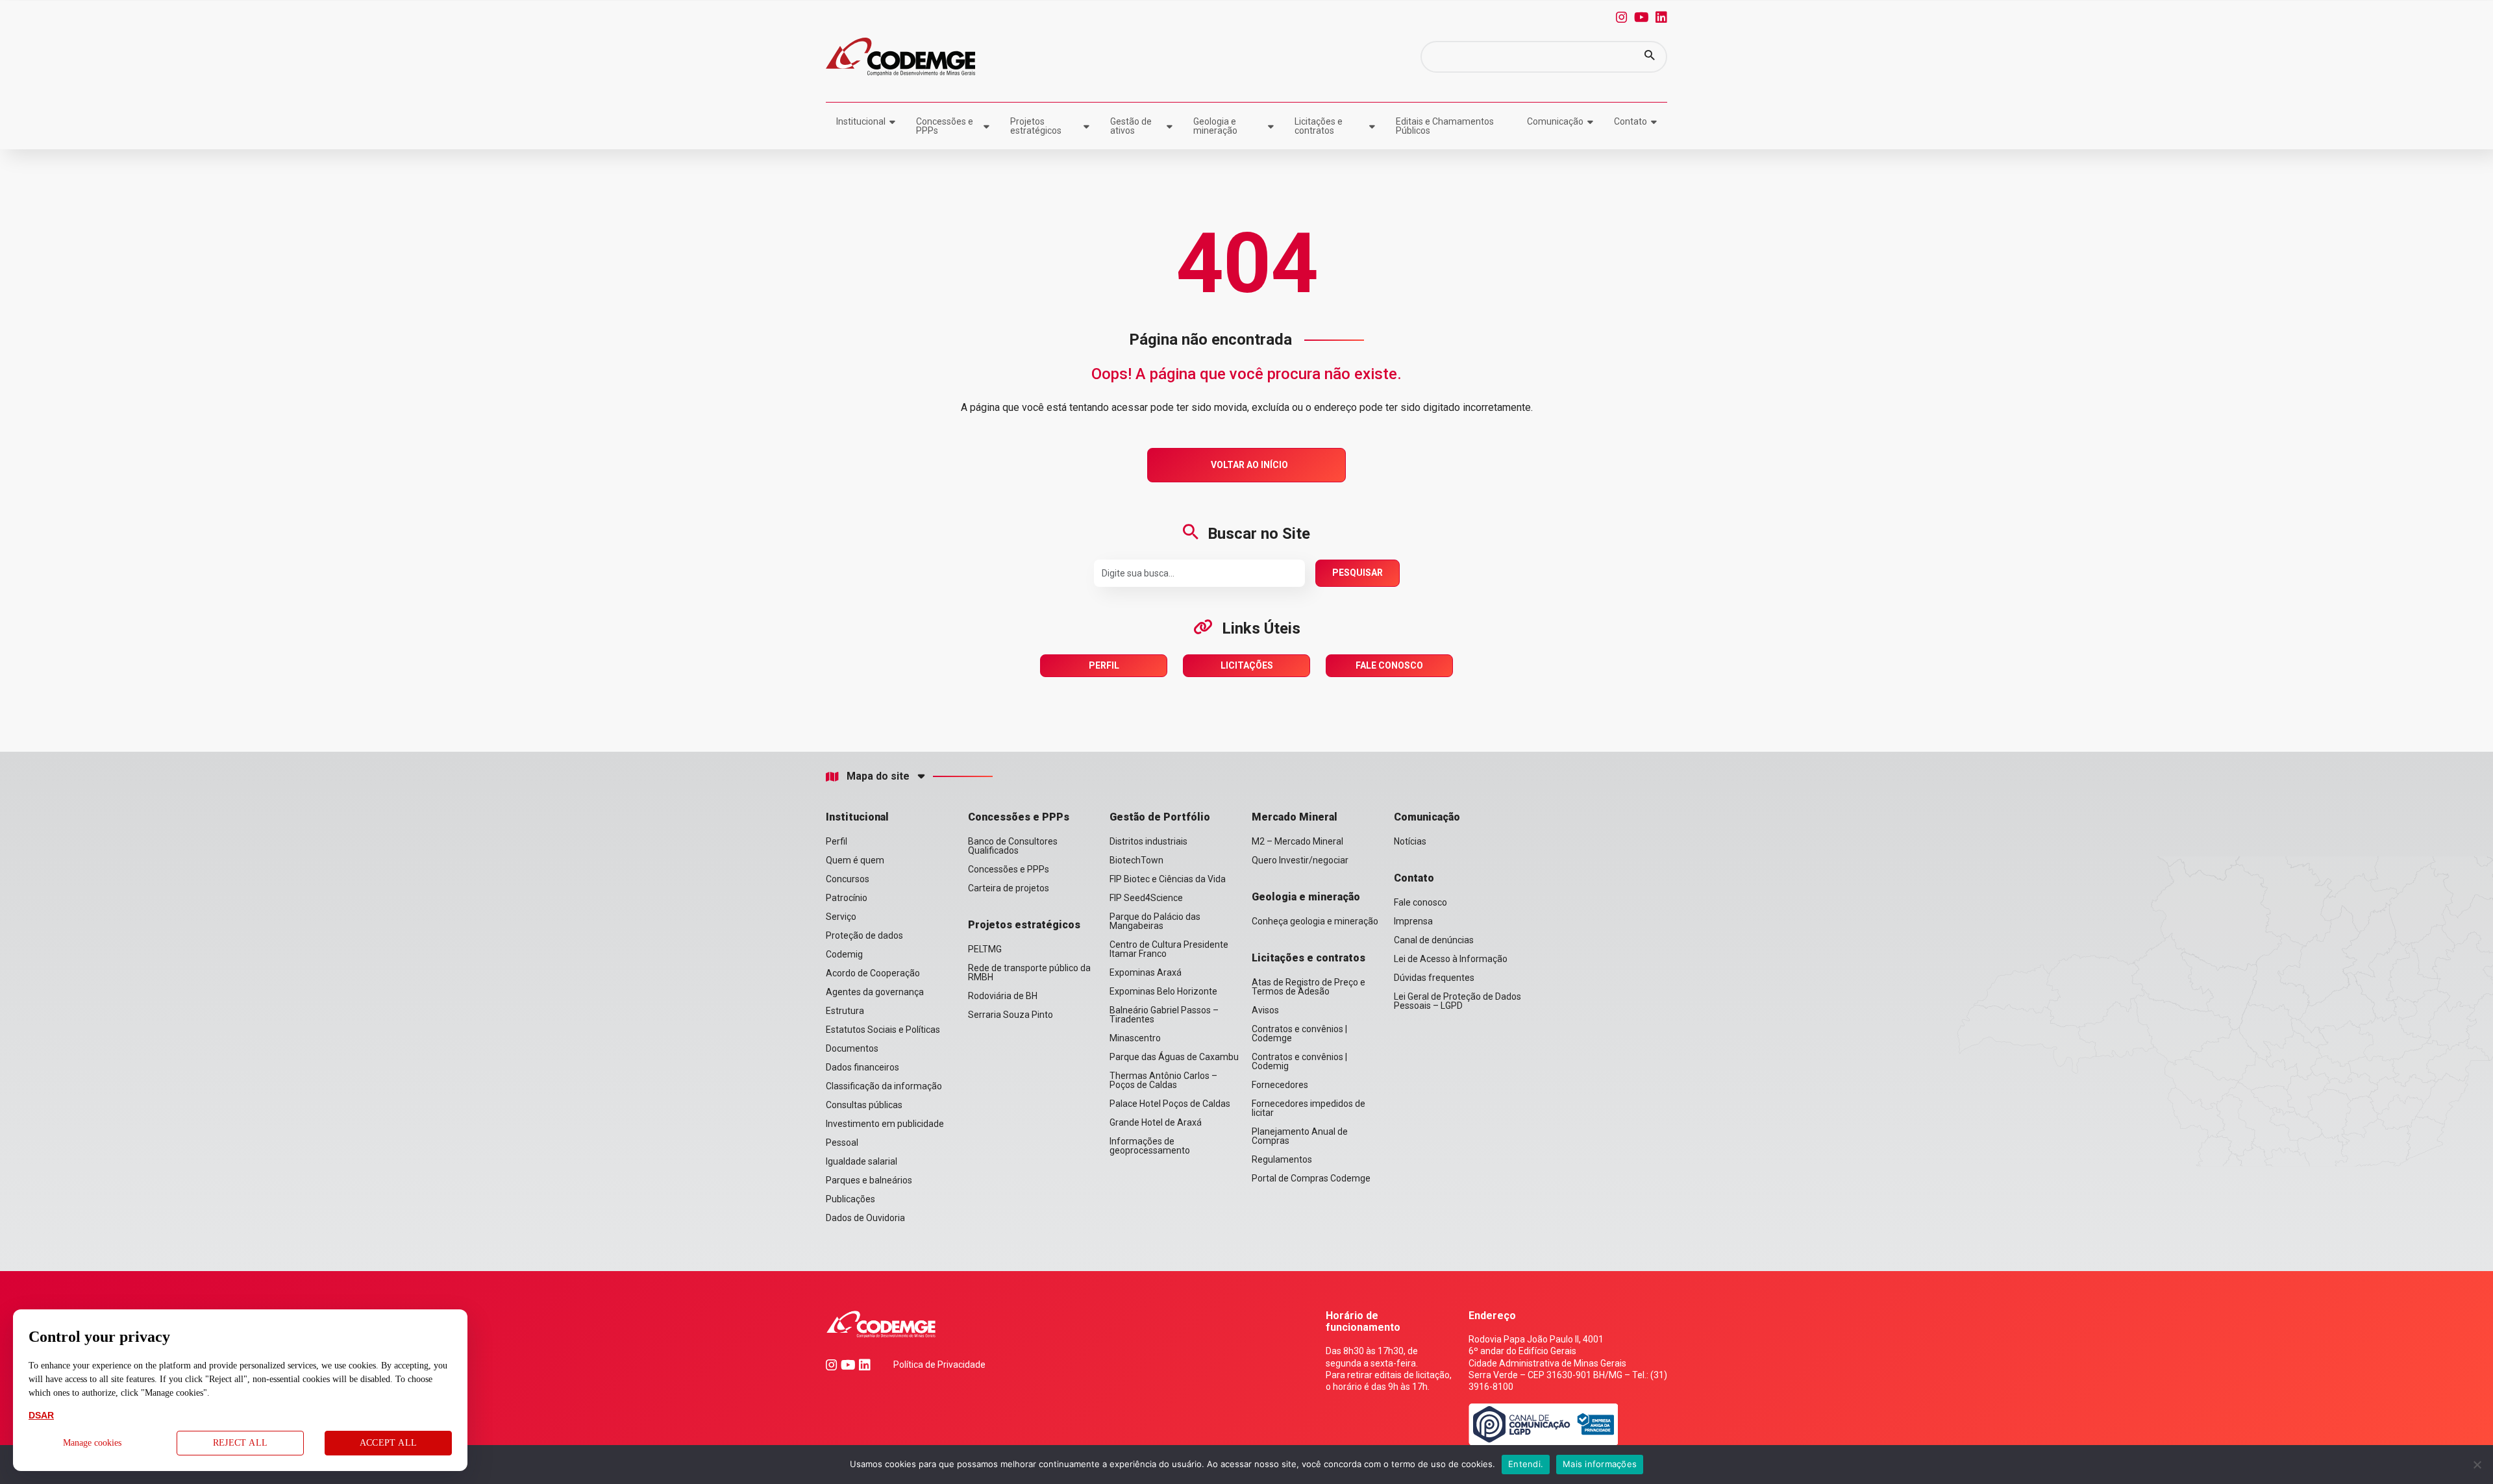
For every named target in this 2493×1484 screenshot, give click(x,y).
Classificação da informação (884, 1086)
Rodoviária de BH (1003, 996)
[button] (1650, 57)
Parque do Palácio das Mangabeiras (1155, 921)
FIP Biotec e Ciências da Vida (1168, 879)
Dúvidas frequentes (1434, 978)
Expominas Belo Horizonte (1163, 991)
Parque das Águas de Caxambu (1174, 1057)
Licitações (1247, 665)
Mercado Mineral (1295, 817)
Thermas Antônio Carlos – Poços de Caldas (1163, 1080)
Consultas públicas (864, 1105)
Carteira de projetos (1009, 888)
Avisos (1265, 1010)
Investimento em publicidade (885, 1124)
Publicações (850, 1199)
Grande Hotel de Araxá (1156, 1122)
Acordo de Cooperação (873, 973)
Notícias (1410, 841)
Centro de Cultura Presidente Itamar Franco (1169, 949)
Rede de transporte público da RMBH (1029, 972)
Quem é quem (855, 860)
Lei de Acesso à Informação (1451, 959)
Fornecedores (1280, 1085)
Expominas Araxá (1146, 972)
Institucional (861, 121)
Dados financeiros (862, 1067)
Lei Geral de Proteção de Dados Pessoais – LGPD (1457, 1001)
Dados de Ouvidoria (865, 1218)
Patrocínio (847, 898)
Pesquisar (1358, 573)
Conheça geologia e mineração (1315, 921)
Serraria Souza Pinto (1011, 1015)
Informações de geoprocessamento (1150, 1146)
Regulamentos (1282, 1159)
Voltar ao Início (1249, 465)
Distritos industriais (1148, 841)
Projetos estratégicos (1036, 126)
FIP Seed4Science (1146, 898)
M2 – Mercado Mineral (1297, 841)
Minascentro (1135, 1038)
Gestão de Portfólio (1160, 817)
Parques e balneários (869, 1180)
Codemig (844, 954)
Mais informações (1600, 1464)
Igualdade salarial (862, 1161)
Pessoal (842, 1143)
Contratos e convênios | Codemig (1299, 1061)
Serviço (841, 917)
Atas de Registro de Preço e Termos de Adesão (1309, 987)
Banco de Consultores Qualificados (1013, 846)
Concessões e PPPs (945, 126)
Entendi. (1526, 1464)
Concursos (848, 879)
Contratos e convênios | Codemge (1299, 1033)
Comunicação (1555, 121)
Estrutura (845, 1011)
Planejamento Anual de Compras (1300, 1136)
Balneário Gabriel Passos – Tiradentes (1164, 1015)
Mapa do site (878, 776)
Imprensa (1413, 921)
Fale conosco (1420, 902)
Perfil (1104, 665)
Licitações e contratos (1319, 126)
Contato (1631, 121)
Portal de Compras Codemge (1311, 1178)
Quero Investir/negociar (1300, 860)
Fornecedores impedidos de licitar (1309, 1108)
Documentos (852, 1048)
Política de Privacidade (939, 1365)
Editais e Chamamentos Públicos (1445, 126)
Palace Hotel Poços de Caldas (1170, 1104)
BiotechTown (1136, 860)
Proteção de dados (864, 935)
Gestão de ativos (1131, 126)
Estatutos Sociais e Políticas (883, 1030)
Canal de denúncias (1434, 940)
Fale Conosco (1389, 665)
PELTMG (985, 949)
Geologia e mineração (1215, 126)
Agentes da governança (875, 992)
